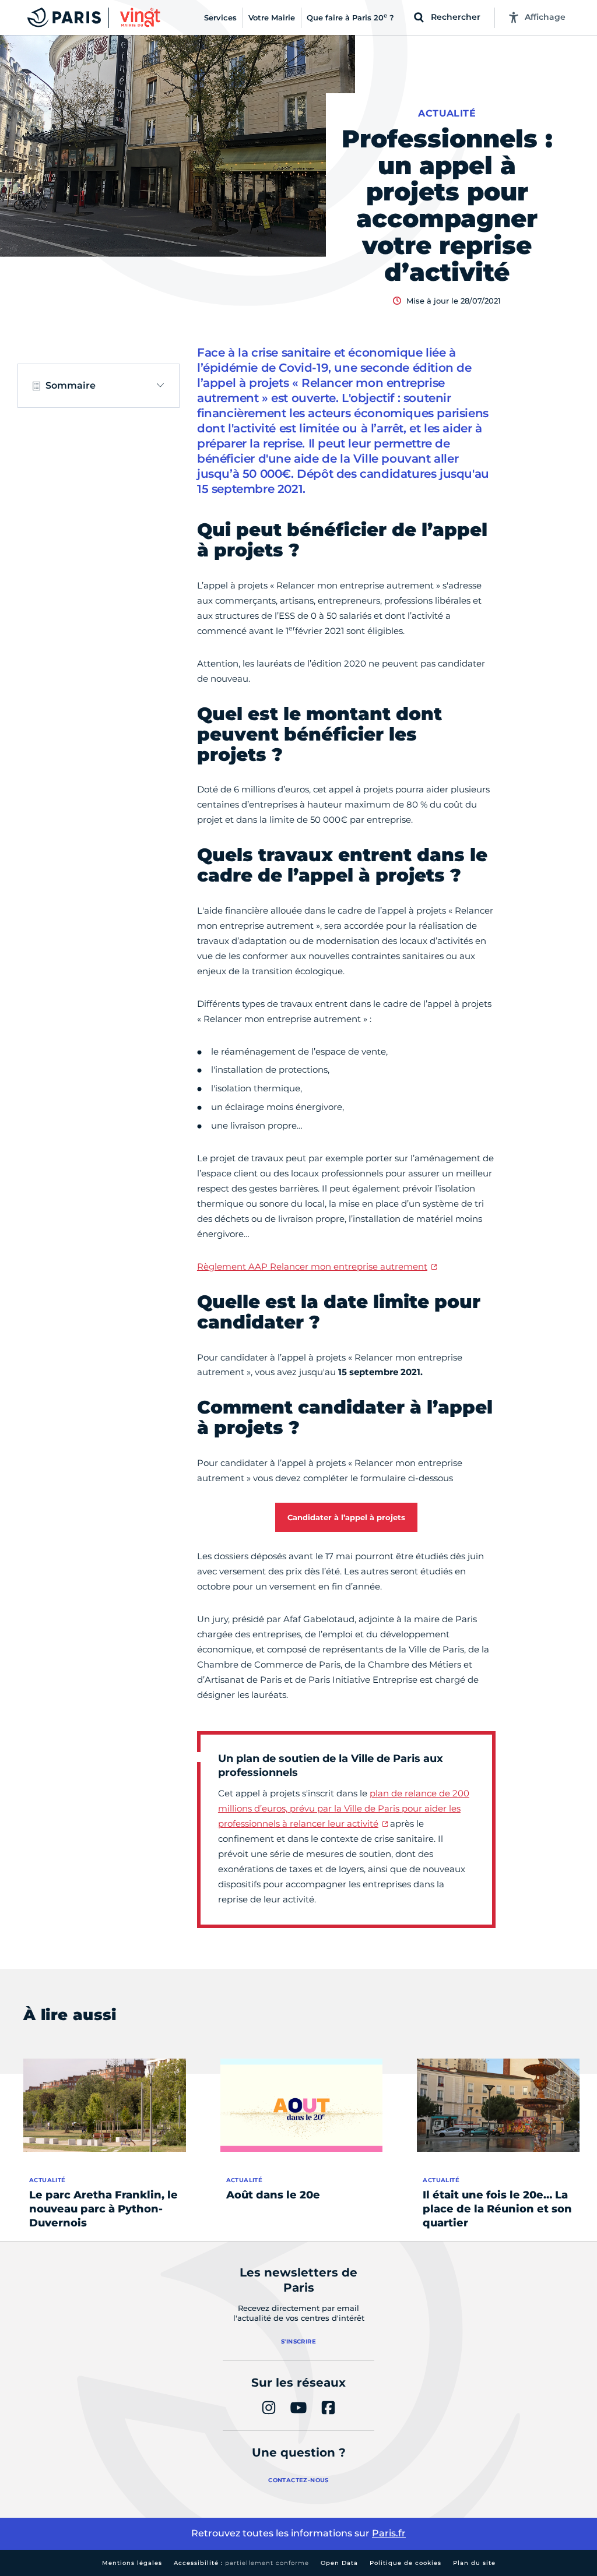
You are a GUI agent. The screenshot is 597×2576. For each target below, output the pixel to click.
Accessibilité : (241, 2563)
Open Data (339, 2563)
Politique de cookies (405, 2563)
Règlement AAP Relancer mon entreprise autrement (312, 1266)
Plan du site (474, 2563)
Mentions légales (132, 2563)
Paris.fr (389, 2533)
